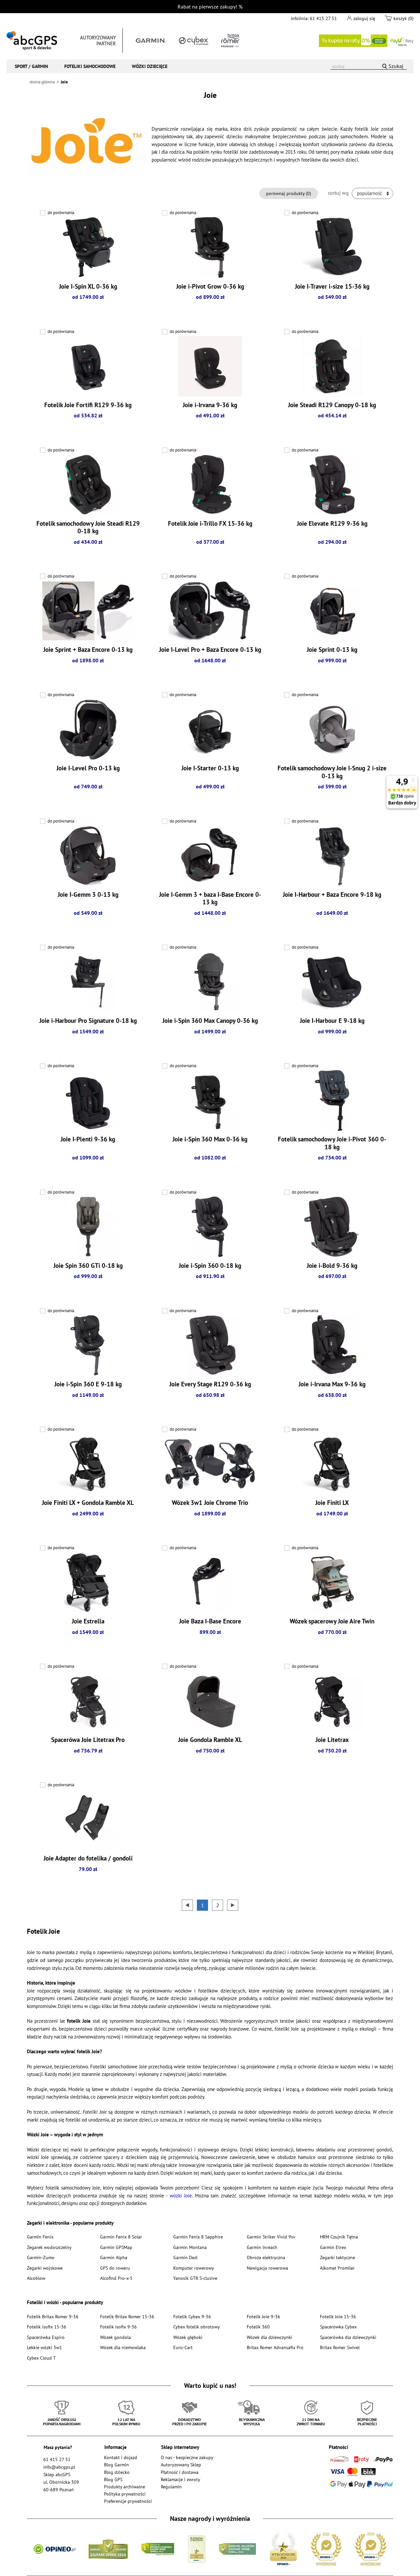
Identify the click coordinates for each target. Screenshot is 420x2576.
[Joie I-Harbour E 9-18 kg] (332, 982)
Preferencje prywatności (128, 2501)
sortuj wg (338, 193)
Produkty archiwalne (125, 2487)
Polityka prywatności (125, 2494)
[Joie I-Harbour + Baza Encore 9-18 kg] (332, 856)
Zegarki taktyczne (337, 2257)
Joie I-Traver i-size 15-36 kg (332, 286)
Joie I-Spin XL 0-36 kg (88, 286)
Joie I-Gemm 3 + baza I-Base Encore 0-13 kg (210, 898)
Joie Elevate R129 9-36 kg (332, 523)
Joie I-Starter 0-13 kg (210, 768)
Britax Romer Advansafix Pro (275, 2347)
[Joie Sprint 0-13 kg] (332, 611)
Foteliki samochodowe (90, 66)
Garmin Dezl (185, 2257)
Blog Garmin (116, 2465)
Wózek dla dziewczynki (270, 2337)
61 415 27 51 (323, 18)
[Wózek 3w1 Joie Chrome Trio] (210, 1464)
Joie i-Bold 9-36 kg (332, 1266)
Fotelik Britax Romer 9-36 (53, 2316)
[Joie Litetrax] (332, 1701)
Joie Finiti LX (332, 1503)
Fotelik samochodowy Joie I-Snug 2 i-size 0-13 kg (332, 772)
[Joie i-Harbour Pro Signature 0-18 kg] (88, 982)
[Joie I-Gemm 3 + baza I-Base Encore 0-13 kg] (210, 856)
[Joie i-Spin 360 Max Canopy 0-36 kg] (210, 982)
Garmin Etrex (333, 2247)
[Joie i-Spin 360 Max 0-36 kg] (210, 1100)
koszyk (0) (403, 18)
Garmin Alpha (114, 2257)
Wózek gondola (115, 2337)
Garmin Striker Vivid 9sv (271, 2237)
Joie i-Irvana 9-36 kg (210, 405)
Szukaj (396, 66)
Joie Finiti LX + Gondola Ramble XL (88, 1503)
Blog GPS (113, 2479)
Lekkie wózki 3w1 (44, 2347)
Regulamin (171, 2487)
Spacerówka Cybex (338, 2327)
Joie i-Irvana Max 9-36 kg (332, 1384)
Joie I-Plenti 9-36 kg (88, 1139)
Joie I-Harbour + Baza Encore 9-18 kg (332, 894)
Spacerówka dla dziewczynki (348, 2337)
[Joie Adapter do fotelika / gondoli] (88, 1819)
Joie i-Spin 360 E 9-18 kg (88, 1384)
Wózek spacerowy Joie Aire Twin (332, 1621)
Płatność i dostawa (180, 2472)
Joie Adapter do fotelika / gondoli (88, 1858)
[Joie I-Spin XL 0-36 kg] (88, 248)
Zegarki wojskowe (45, 2268)
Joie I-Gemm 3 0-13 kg (88, 894)
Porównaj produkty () (289, 193)
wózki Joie (181, 2196)
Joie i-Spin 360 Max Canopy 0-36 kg (210, 1021)
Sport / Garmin (31, 66)
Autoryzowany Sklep (181, 2465)
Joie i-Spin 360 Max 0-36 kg (210, 1139)
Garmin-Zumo (41, 2257)
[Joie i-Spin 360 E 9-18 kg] (88, 1345)
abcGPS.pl (32, 41)
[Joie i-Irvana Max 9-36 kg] (332, 1345)
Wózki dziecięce (150, 66)
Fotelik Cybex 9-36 (192, 2316)
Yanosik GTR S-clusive (195, 2278)
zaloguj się (364, 18)
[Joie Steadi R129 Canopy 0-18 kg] (332, 366)
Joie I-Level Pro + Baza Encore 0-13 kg (210, 650)
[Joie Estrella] (88, 1582)
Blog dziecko (117, 2472)
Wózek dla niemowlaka (123, 2347)
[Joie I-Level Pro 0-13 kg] (88, 729)
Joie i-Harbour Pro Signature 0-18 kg (88, 1021)
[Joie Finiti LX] (332, 1464)
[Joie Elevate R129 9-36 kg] (332, 485)
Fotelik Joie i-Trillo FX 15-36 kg (210, 523)
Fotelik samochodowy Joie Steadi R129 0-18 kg (88, 527)
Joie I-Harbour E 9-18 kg (332, 1021)
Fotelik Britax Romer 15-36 (127, 2316)
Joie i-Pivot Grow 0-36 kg (210, 286)
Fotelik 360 (258, 2327)
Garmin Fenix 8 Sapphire (198, 2237)
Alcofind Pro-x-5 (116, 2278)
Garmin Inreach (262, 2247)
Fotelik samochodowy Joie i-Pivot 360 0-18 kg (332, 1143)
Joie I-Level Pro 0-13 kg (88, 768)
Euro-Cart (183, 2347)
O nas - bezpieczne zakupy (187, 2457)
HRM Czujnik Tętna (339, 2237)
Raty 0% (366, 41)
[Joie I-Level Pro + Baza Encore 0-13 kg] (210, 611)
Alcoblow (36, 2278)
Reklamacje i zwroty (180, 2479)
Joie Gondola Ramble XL (210, 1740)
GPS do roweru (115, 2268)
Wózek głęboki (188, 2337)
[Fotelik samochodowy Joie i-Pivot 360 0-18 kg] (332, 1100)
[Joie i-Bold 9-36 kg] (332, 1227)
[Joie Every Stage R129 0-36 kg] (210, 1345)
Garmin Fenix (40, 2237)
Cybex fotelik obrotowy (197, 2327)
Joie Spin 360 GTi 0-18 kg (88, 1266)
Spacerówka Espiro (46, 2337)
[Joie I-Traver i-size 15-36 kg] (332, 248)
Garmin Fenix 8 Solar (121, 2237)
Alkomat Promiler (337, 2268)
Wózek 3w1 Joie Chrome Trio (210, 1503)
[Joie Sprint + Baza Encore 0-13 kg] (88, 611)
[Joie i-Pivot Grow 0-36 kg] (210, 248)
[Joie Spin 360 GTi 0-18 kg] (88, 1227)
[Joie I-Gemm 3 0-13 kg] (88, 856)
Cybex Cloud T (41, 2358)
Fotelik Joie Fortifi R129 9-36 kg (88, 405)
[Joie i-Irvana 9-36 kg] (210, 366)
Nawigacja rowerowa (267, 2268)
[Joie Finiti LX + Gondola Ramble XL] (88, 1464)
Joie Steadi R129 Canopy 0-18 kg (332, 405)
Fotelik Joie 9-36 (263, 2316)
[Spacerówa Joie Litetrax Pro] (88, 1701)
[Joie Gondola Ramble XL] (210, 1701)
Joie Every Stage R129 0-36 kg (210, 1384)
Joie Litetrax (332, 1740)
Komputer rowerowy (194, 2268)
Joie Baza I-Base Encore (210, 1621)
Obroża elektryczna (266, 2257)
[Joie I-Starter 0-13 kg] (210, 729)
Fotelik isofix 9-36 (118, 2327)
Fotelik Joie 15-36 (338, 2316)
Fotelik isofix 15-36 (47, 2327)
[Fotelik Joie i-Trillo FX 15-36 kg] (210, 485)
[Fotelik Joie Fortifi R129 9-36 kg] (88, 366)
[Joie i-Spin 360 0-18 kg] (210, 1227)
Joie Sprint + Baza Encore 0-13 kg (88, 650)
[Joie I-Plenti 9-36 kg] (88, 1100)
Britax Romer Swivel (340, 2347)
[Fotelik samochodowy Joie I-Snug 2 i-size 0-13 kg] (332, 729)
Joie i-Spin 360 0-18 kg (210, 1266)
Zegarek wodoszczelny (49, 2247)
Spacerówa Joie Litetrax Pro (88, 1740)
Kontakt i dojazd (121, 2457)
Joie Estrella (88, 1621)
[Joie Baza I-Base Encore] (210, 1582)
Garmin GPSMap (116, 2247)
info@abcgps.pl (59, 2467)
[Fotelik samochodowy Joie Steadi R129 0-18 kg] (88, 485)
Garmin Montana (190, 2247)
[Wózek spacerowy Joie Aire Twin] (332, 1582)
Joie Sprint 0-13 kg (332, 650)
